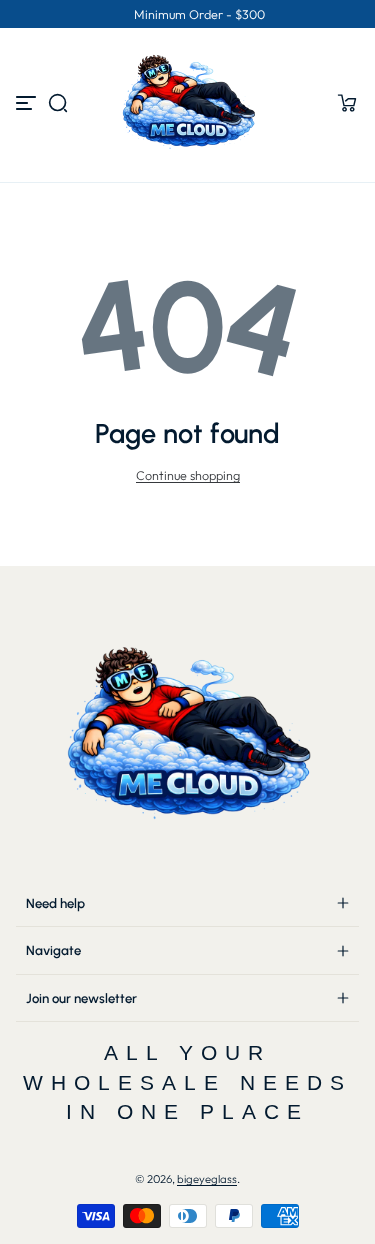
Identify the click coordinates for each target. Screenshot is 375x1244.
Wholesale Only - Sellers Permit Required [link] (144, 14)
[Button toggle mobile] (28, 103)
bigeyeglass (207, 1179)
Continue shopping (188, 475)
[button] (58, 103)
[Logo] (188, 103)
